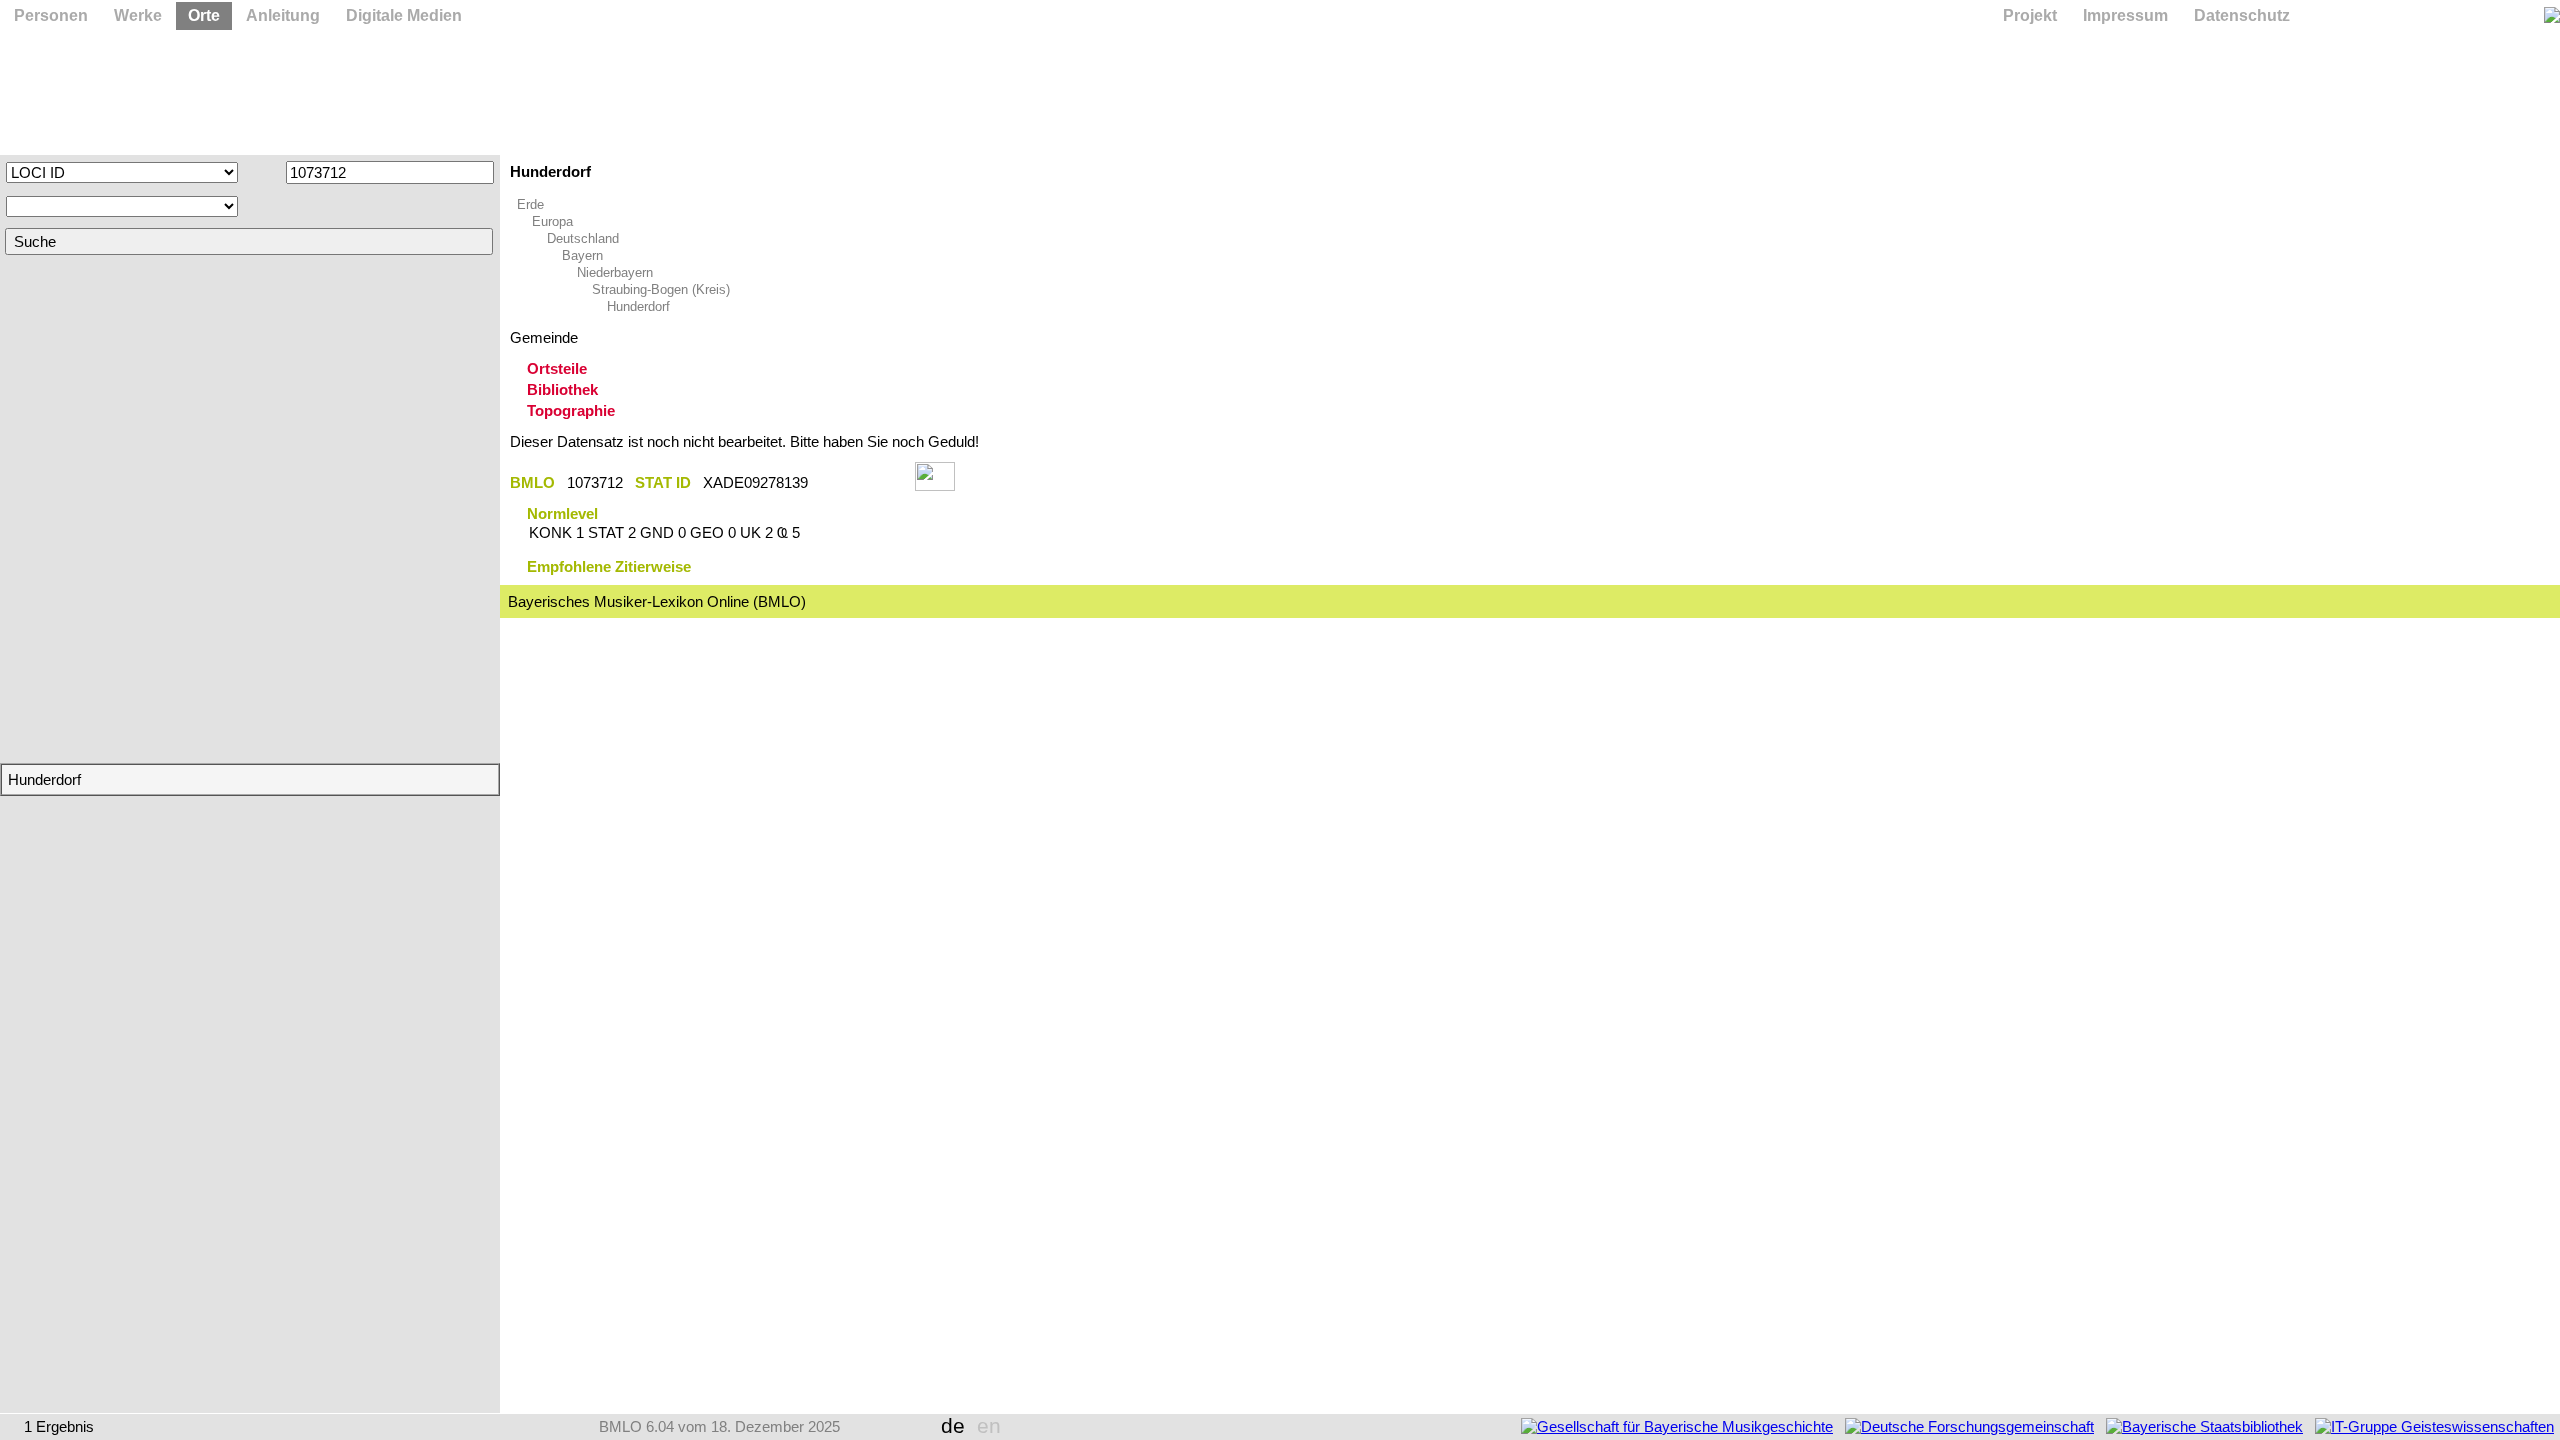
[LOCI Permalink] (861, 482)
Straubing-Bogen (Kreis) (661, 289)
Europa (552, 221)
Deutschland (583, 238)
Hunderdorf (638, 306)
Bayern (582, 255)
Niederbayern (615, 272)
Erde (530, 204)
